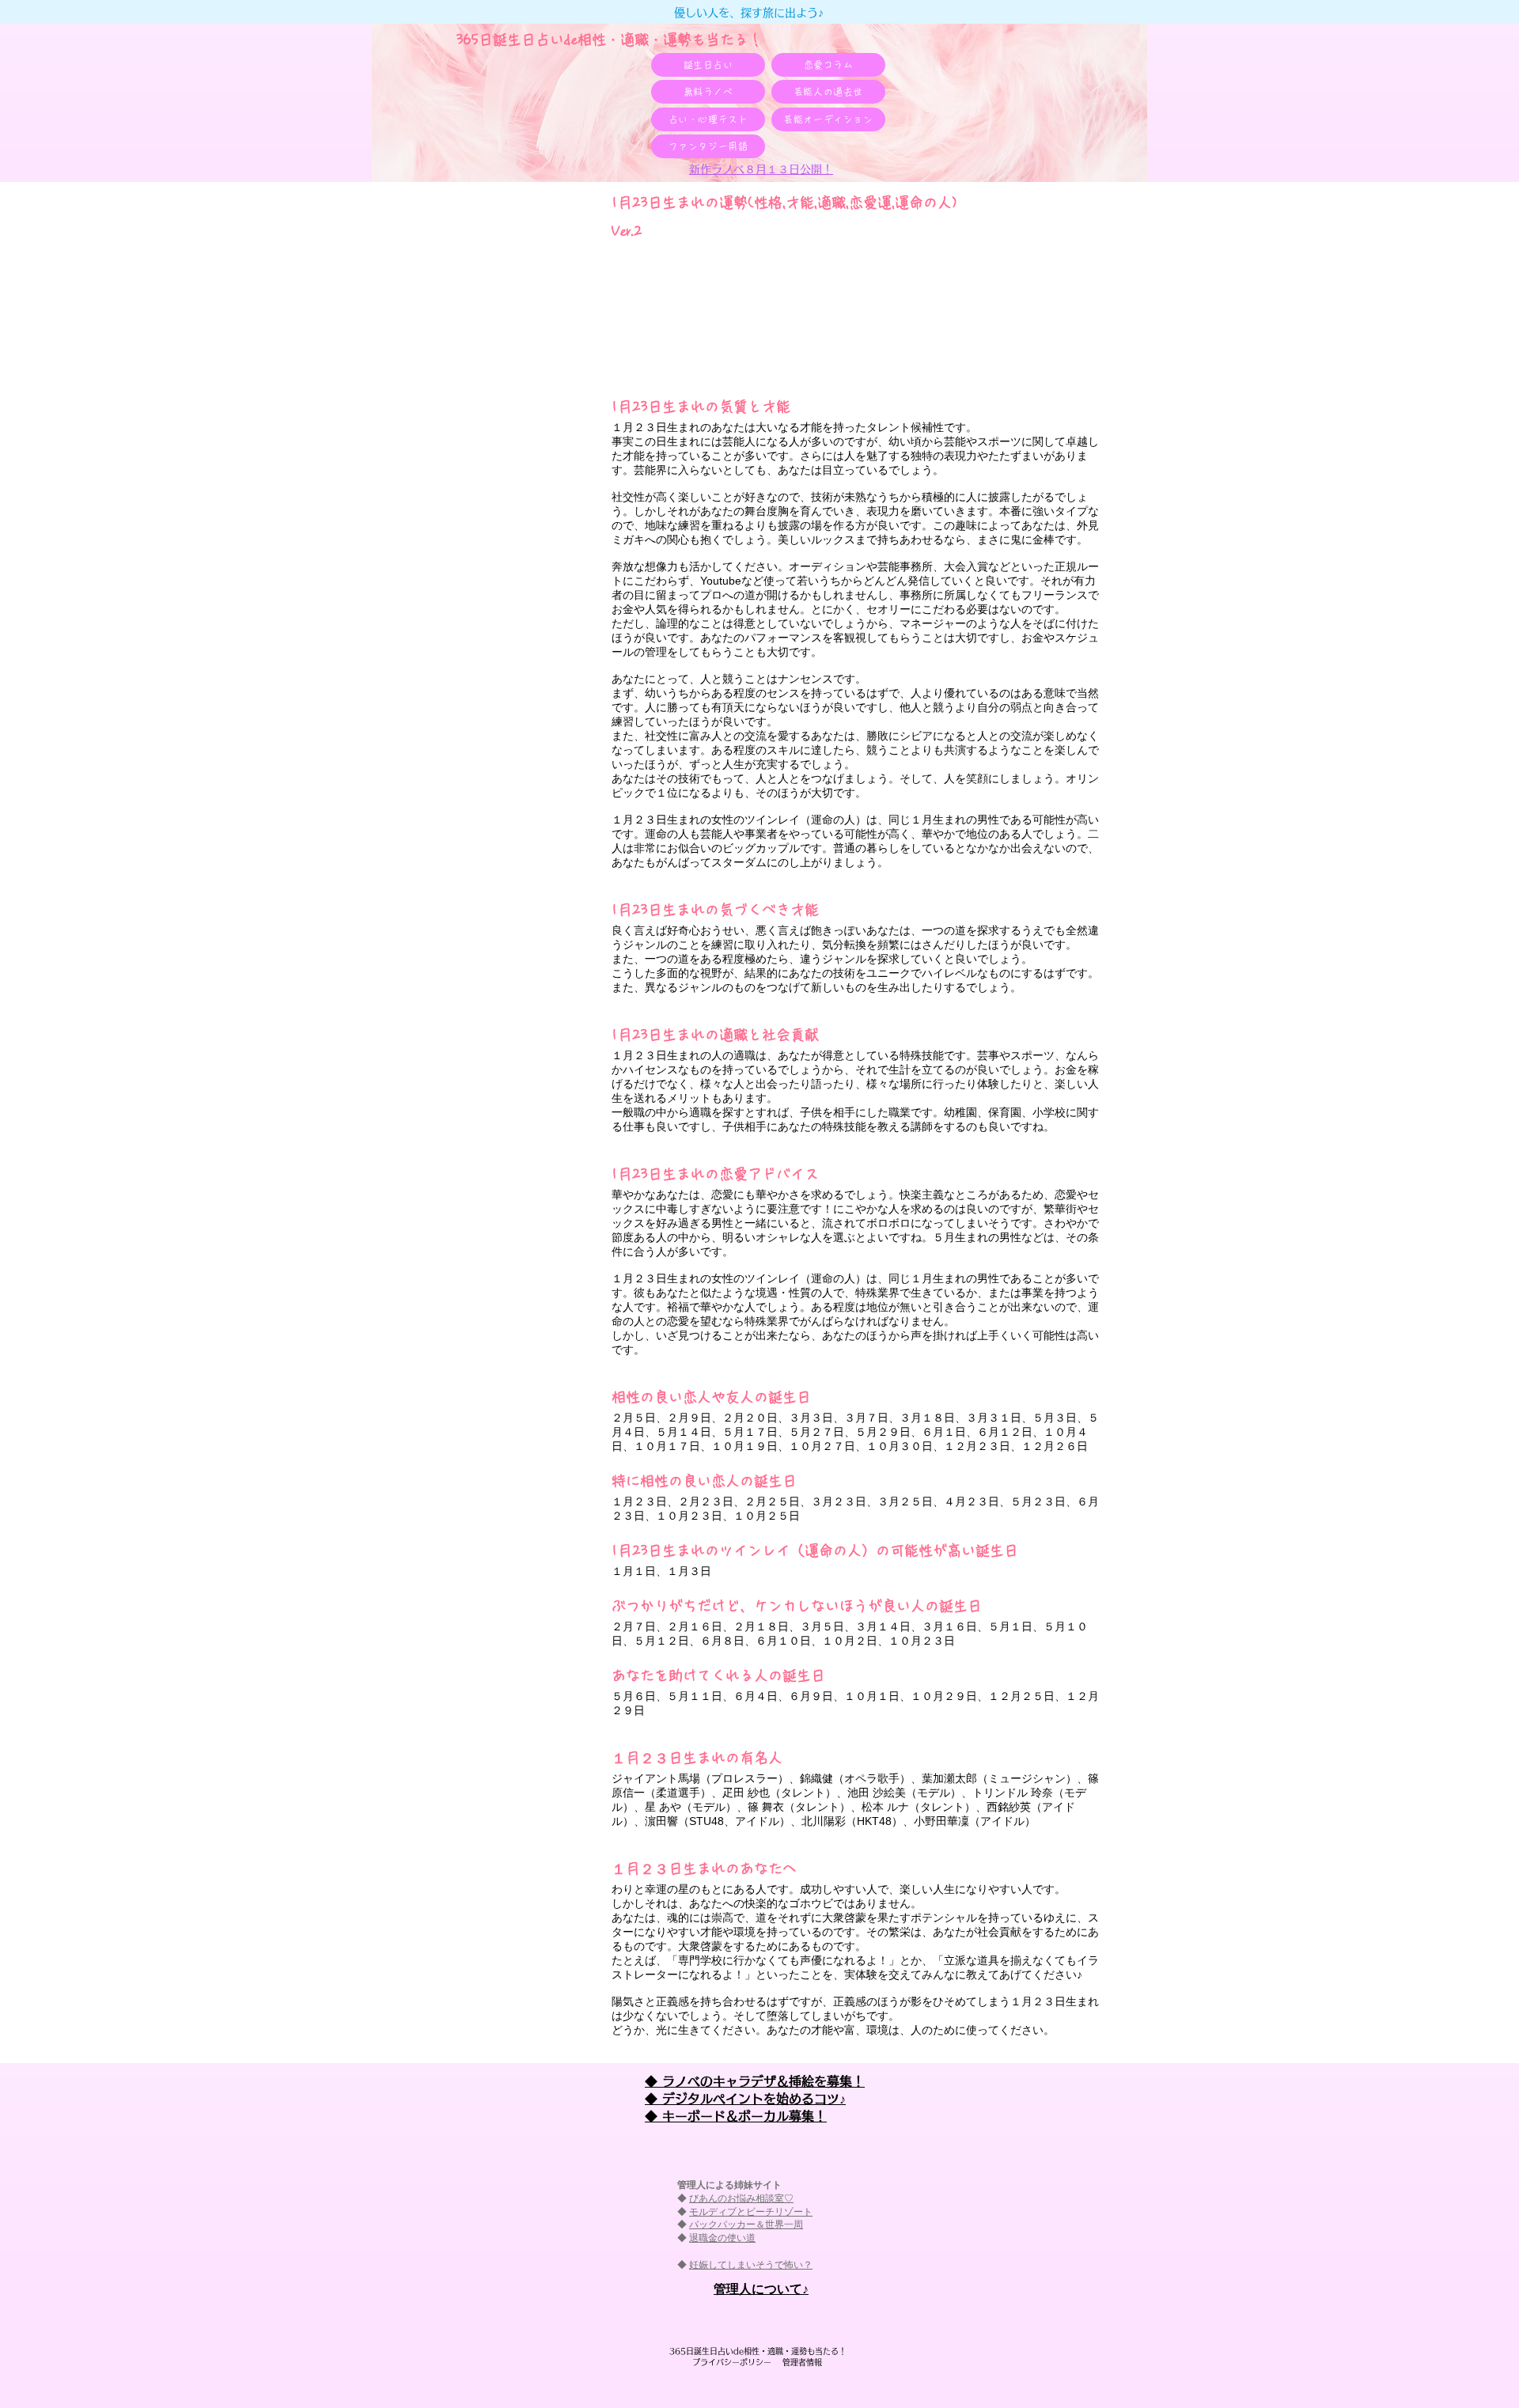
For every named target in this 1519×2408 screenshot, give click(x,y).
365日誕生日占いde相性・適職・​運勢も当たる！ (610, 40)
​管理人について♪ (761, 2289)
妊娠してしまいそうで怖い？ (751, 2265)
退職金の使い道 (722, 2238)
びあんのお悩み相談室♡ (741, 2198)
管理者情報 (798, 2362)
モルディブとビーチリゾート (751, 2212)
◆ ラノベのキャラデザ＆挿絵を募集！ (755, 2081)
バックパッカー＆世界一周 (746, 2224)
